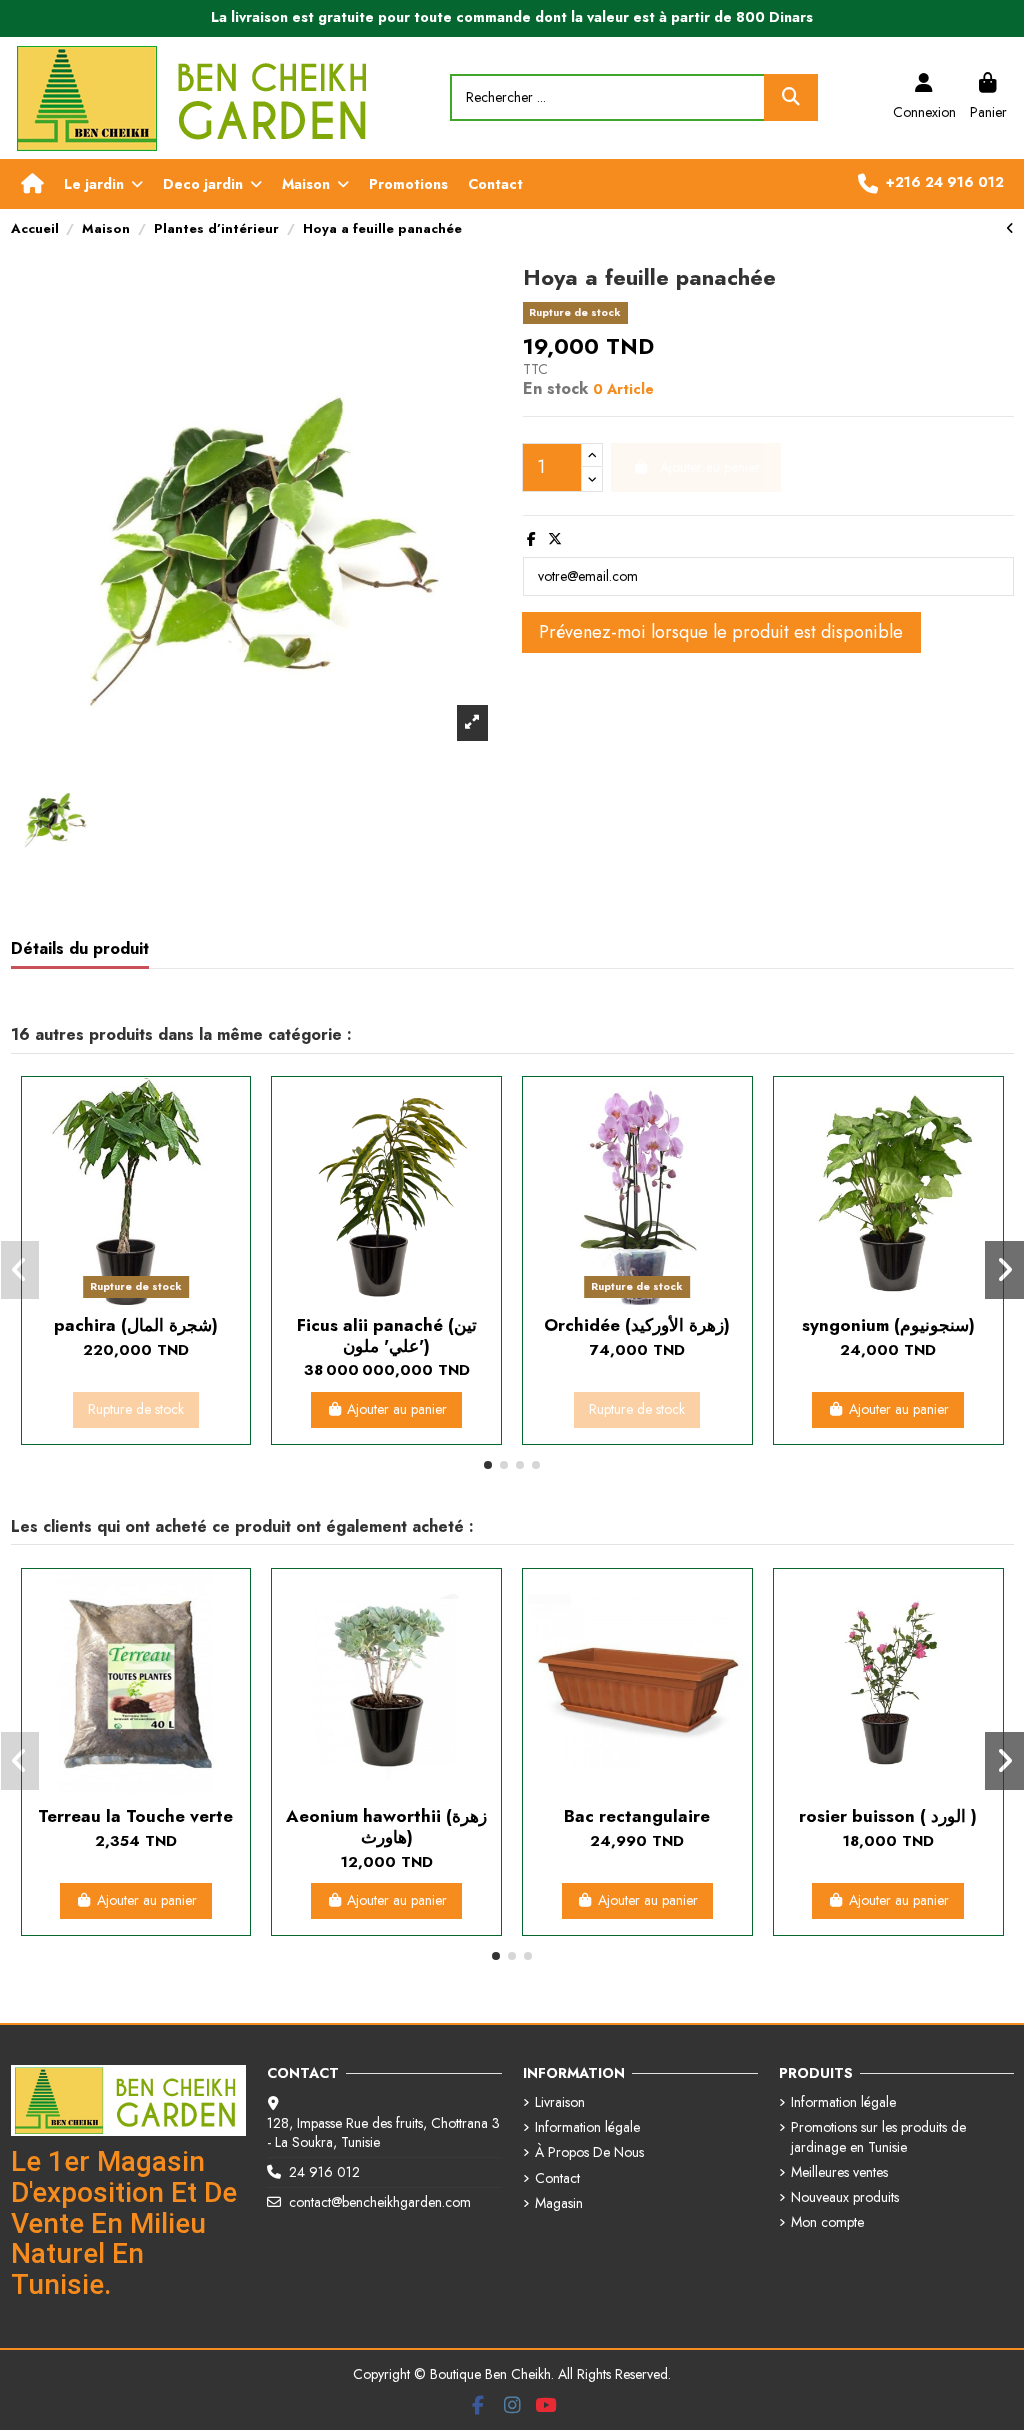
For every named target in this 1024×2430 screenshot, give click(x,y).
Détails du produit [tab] (80, 949)
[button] (103, 184)
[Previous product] (1010, 228)
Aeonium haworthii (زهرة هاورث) (386, 1826)
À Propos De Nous (589, 2152)
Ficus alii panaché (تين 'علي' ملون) (387, 1335)
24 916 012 (324, 2172)
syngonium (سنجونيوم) (888, 1325)
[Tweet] (555, 539)
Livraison (560, 2102)
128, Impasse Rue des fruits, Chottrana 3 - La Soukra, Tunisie (383, 2133)
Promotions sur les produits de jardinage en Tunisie (878, 2137)
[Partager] (531, 539)
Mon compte (827, 2222)
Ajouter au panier (397, 1409)
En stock (556, 389)
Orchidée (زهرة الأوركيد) (637, 1325)
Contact (557, 2178)
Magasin (559, 2203)
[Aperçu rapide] (136, 1298)
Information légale (587, 2127)
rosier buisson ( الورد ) (888, 1816)
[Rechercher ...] (791, 97)
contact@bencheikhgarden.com (380, 2202)
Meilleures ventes (839, 2172)
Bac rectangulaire (637, 1816)
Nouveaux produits (845, 2197)
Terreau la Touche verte (135, 1816)
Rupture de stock (136, 1409)
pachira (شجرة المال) (136, 1325)
